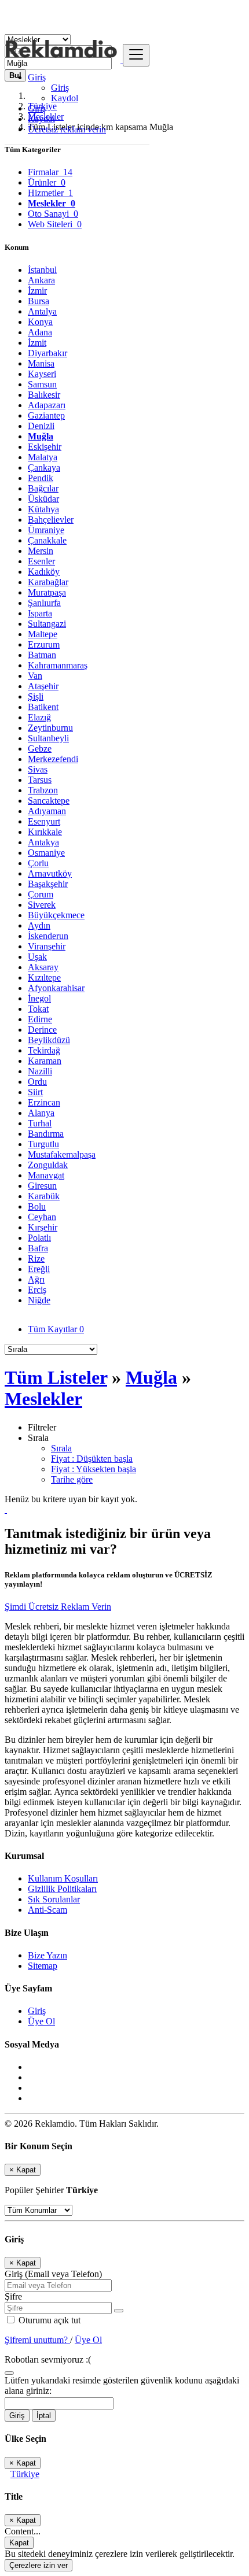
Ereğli (39, 1269)
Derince (42, 1030)
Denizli (41, 426)
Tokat (38, 1009)
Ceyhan (42, 1217)
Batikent (43, 707)
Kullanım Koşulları (63, 1878)
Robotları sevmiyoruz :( (48, 2359)
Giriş (60, 88)
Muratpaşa (47, 592)
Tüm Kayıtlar (56, 1329)
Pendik (41, 478)
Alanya (41, 1113)
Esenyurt (44, 821)
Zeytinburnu (50, 728)
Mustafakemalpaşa (62, 1154)
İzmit (37, 343)
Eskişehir (45, 447)
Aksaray (43, 967)
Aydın (39, 925)
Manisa (41, 363)
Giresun (42, 1186)
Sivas (38, 769)
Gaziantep (46, 415)
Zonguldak (48, 1165)
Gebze (40, 749)
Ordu (37, 1082)
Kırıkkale (45, 832)
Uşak (37, 957)
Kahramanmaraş (58, 665)
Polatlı (39, 1238)
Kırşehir (43, 1227)
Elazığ (39, 717)
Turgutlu (43, 1144)
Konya (40, 322)
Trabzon (43, 790)
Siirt (35, 1092)
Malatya (43, 457)
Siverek (42, 905)
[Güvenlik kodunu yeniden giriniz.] (9, 2370)
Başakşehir (48, 884)
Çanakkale (47, 540)
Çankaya (44, 467)
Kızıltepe (44, 977)
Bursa (39, 301)
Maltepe (43, 634)
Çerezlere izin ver (39, 2565)
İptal (44, 2416)
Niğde (39, 1300)
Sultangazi (47, 624)
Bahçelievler (51, 520)
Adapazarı (47, 405)
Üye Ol (41, 2021)
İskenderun (48, 936)
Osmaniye (46, 853)
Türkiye (25, 2474)
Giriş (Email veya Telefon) (53, 2274)
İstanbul (42, 270)
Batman (42, 655)
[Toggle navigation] (136, 55)
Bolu (37, 1206)
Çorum (41, 894)
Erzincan (44, 1102)
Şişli (36, 696)
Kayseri (42, 374)
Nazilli (40, 1071)
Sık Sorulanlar (54, 1899)
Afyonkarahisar (56, 988)
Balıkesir (44, 395)
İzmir (37, 291)
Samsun (42, 384)
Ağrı (36, 1279)
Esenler (41, 561)
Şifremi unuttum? (37, 2340)
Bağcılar (43, 488)
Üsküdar (43, 499)
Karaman (45, 1061)
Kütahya (43, 509)
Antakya (43, 842)
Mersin (41, 551)
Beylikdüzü (49, 1040)
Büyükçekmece (56, 915)
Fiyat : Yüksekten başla (94, 1469)
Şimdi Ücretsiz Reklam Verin (58, 1607)
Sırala (61, 1448)
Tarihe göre (72, 1479)
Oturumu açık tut (48, 2320)
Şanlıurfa (44, 603)
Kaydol (65, 98)
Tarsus (40, 780)
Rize (36, 1259)
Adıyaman (47, 811)
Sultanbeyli (48, 738)
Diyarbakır (47, 353)
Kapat (19, 2543)
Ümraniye (46, 530)
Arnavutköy (50, 873)
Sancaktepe (49, 801)
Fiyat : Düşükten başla (92, 1459)
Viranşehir (47, 946)
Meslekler (43, 1399)
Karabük (44, 1196)
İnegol (39, 998)
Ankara (41, 280)
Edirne (40, 1019)
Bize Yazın (47, 1955)
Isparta (40, 613)
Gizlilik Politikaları (62, 1889)
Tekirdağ (44, 1050)
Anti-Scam (47, 1910)
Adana (40, 332)
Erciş (37, 1290)
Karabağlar (48, 582)
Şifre (13, 2296)
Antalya (42, 311)
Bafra (38, 1248)
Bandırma (46, 1134)
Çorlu (38, 863)
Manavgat (46, 1175)
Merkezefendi (53, 759)
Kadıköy (44, 572)
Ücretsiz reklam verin (67, 129)
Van (35, 676)
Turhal (40, 1123)
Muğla (41, 436)
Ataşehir (43, 686)
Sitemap (43, 1966)
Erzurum (44, 644)
